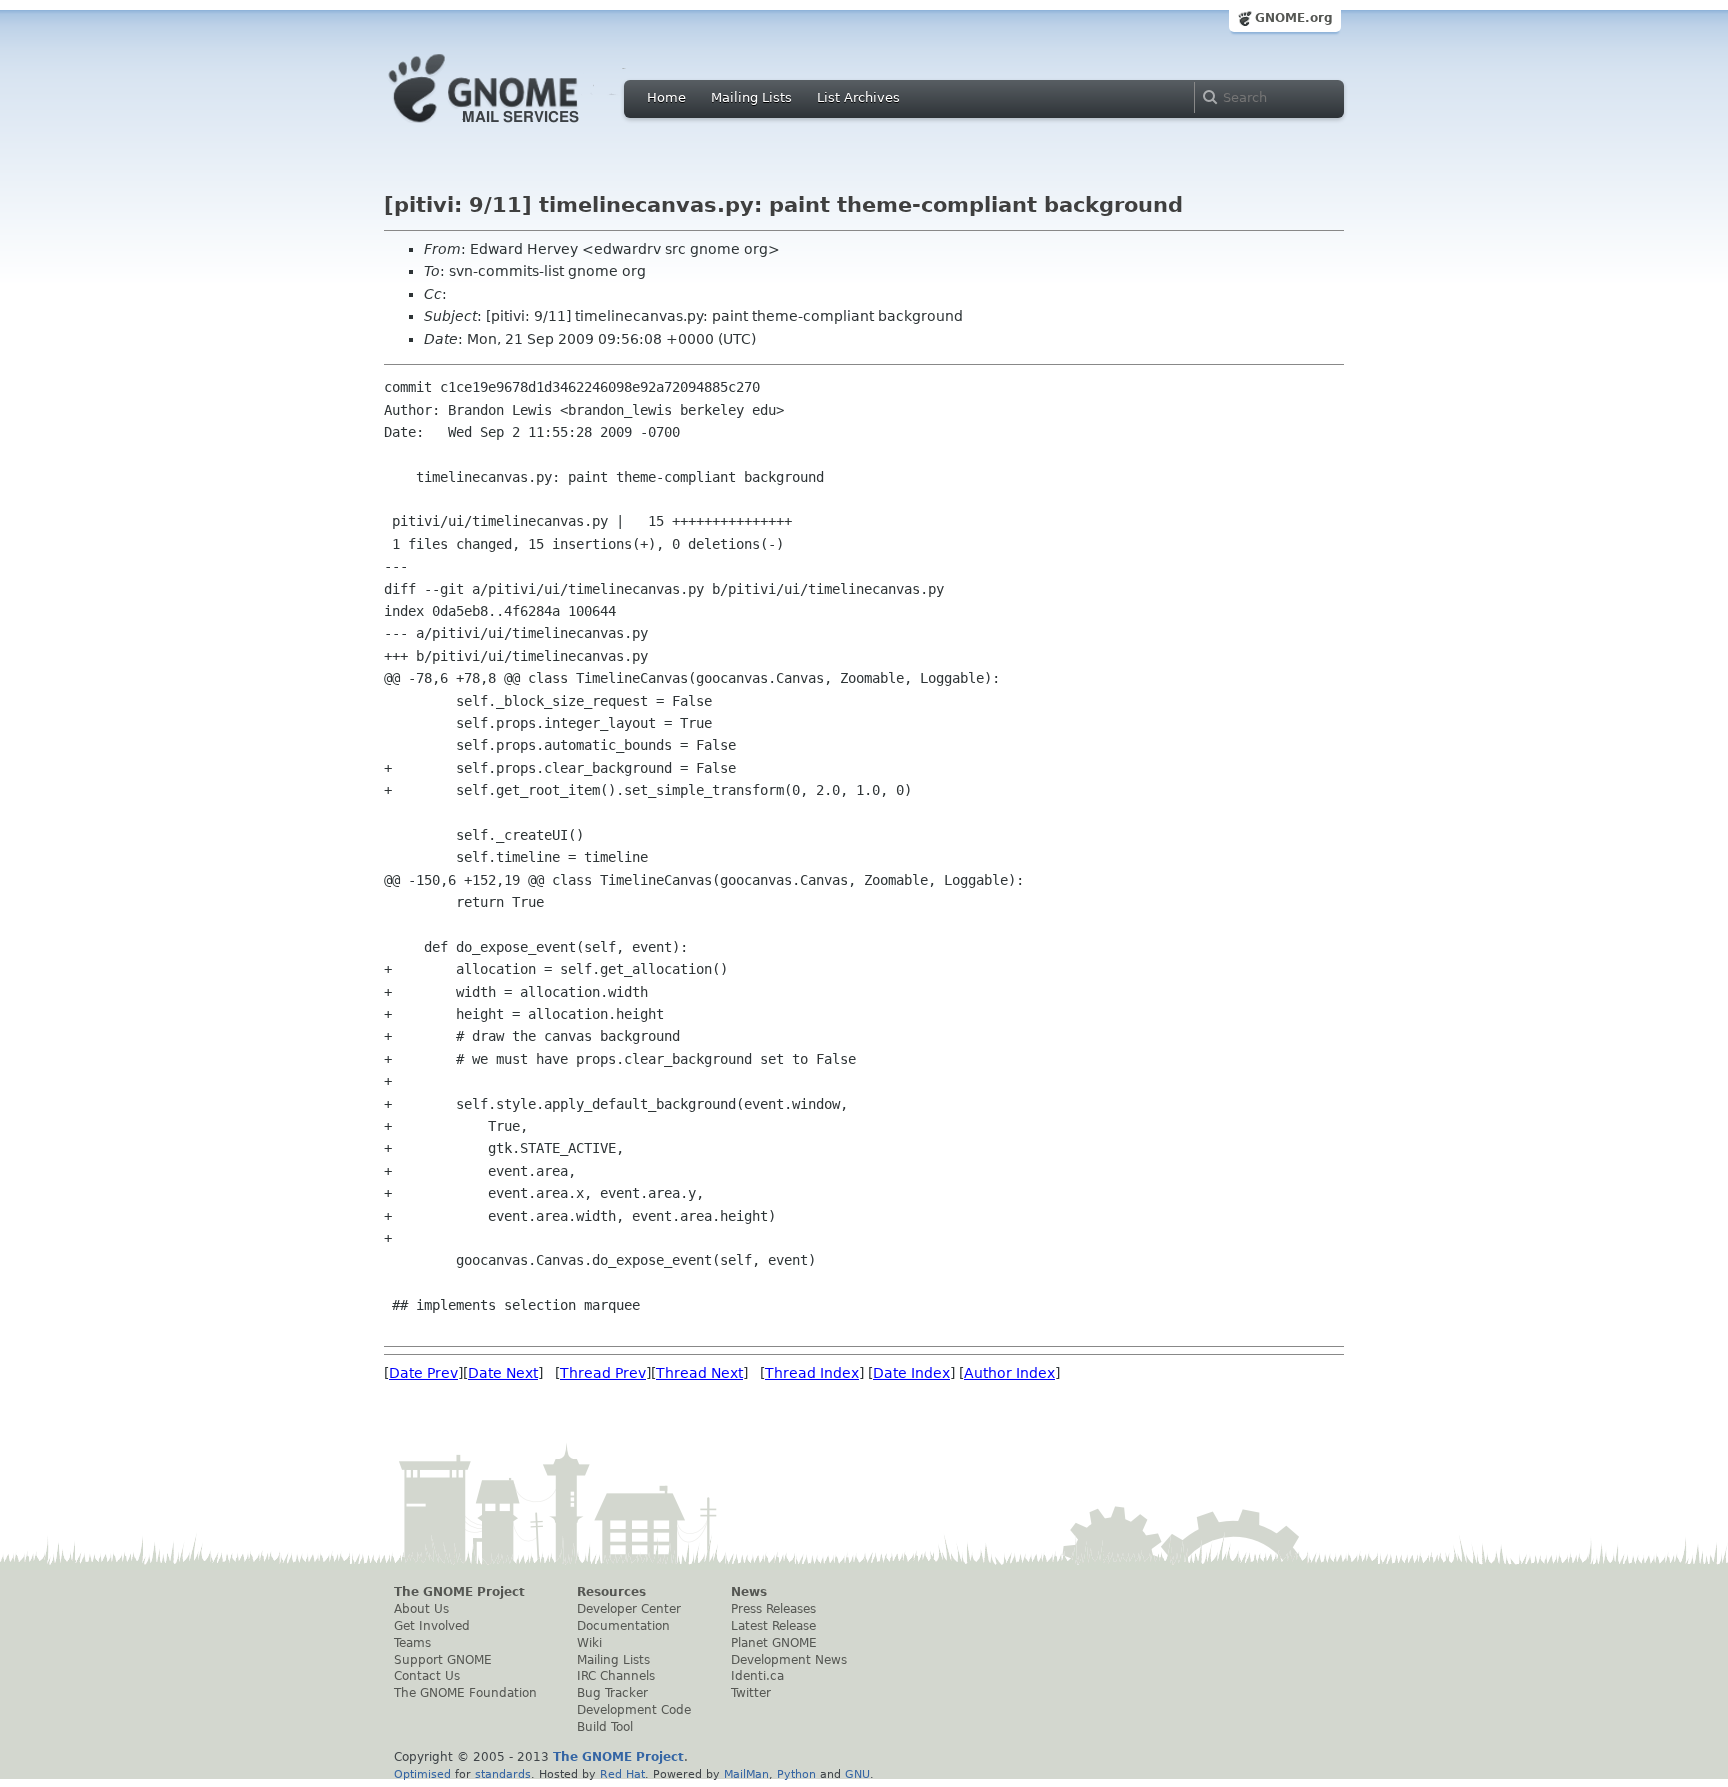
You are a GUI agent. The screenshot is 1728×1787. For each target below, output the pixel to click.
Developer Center (629, 1609)
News (749, 1592)
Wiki (589, 1643)
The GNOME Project (459, 1592)
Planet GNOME (774, 1643)
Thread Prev (603, 1373)
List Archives (858, 97)
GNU (857, 1774)
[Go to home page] (514, 128)
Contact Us (427, 1676)
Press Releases (773, 1609)
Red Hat (622, 1774)
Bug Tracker (612, 1693)
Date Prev (423, 1373)
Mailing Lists (751, 97)
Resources (611, 1592)
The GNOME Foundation (465, 1693)
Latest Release (773, 1626)
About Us (421, 1609)
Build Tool (605, 1727)
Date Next (503, 1373)
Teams (412, 1643)
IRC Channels (616, 1676)
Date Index (911, 1373)
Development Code (634, 1710)
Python (796, 1774)
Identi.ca (757, 1676)
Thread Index (812, 1373)
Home (666, 97)
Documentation (623, 1626)
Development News (789, 1660)
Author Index (1009, 1373)
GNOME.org (1294, 18)
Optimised (422, 1774)
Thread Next (699, 1373)
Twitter (751, 1693)
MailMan (746, 1774)
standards (503, 1774)
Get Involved (432, 1626)
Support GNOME (443, 1660)
